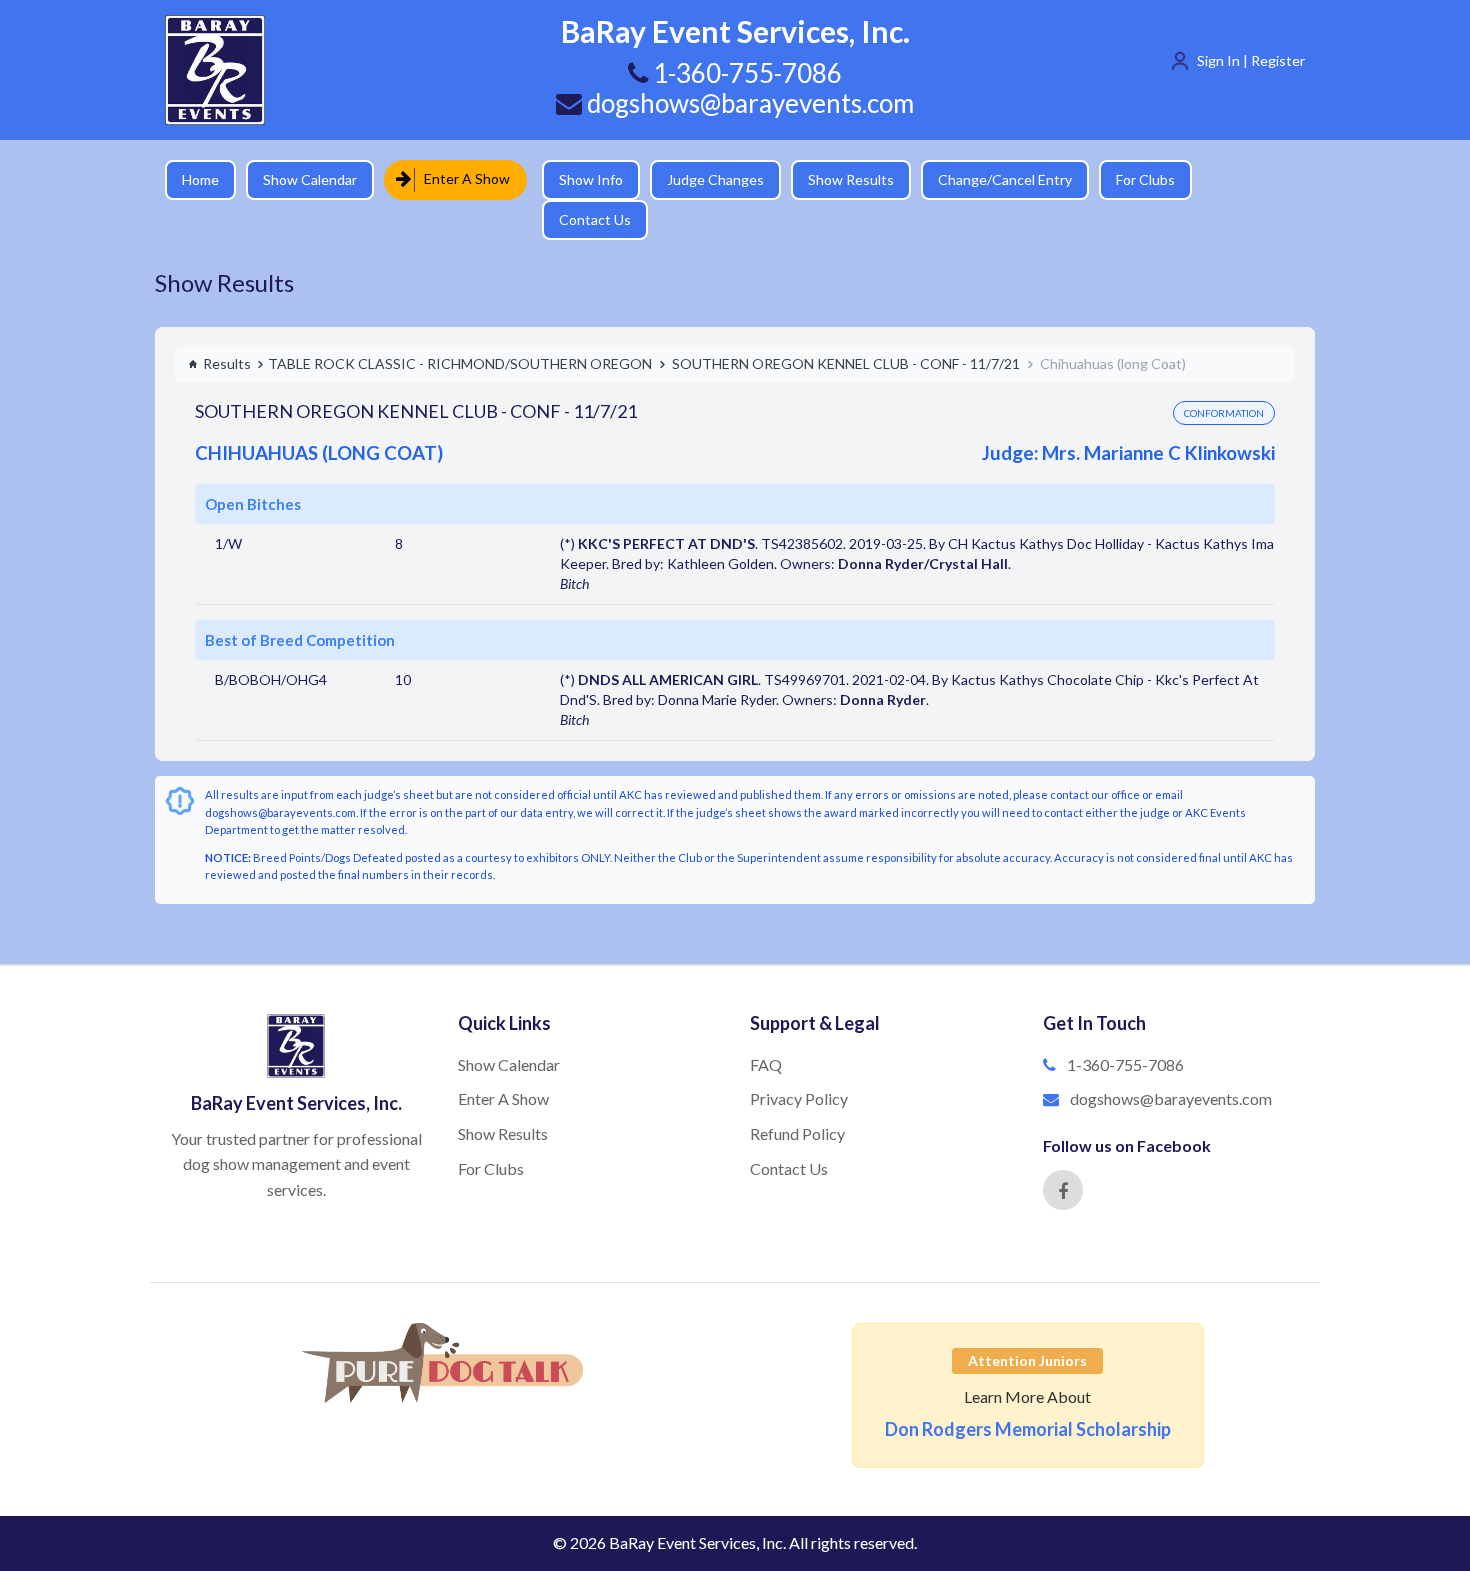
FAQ (766, 1029)
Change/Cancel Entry (990, 179)
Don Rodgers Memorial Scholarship (1028, 1394)
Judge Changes (700, 179)
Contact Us (1240, 179)
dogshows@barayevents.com (748, 103)
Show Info (576, 179)
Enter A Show (460, 178)
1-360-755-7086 (1125, 1029)
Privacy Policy (799, 1063)
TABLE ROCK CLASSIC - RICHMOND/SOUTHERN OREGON (460, 328)
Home (200, 179)
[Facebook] (1063, 1155)
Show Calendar (310, 179)
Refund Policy (797, 1098)
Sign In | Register (1251, 60)
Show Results (836, 179)
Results (227, 328)
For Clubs (1130, 179)
